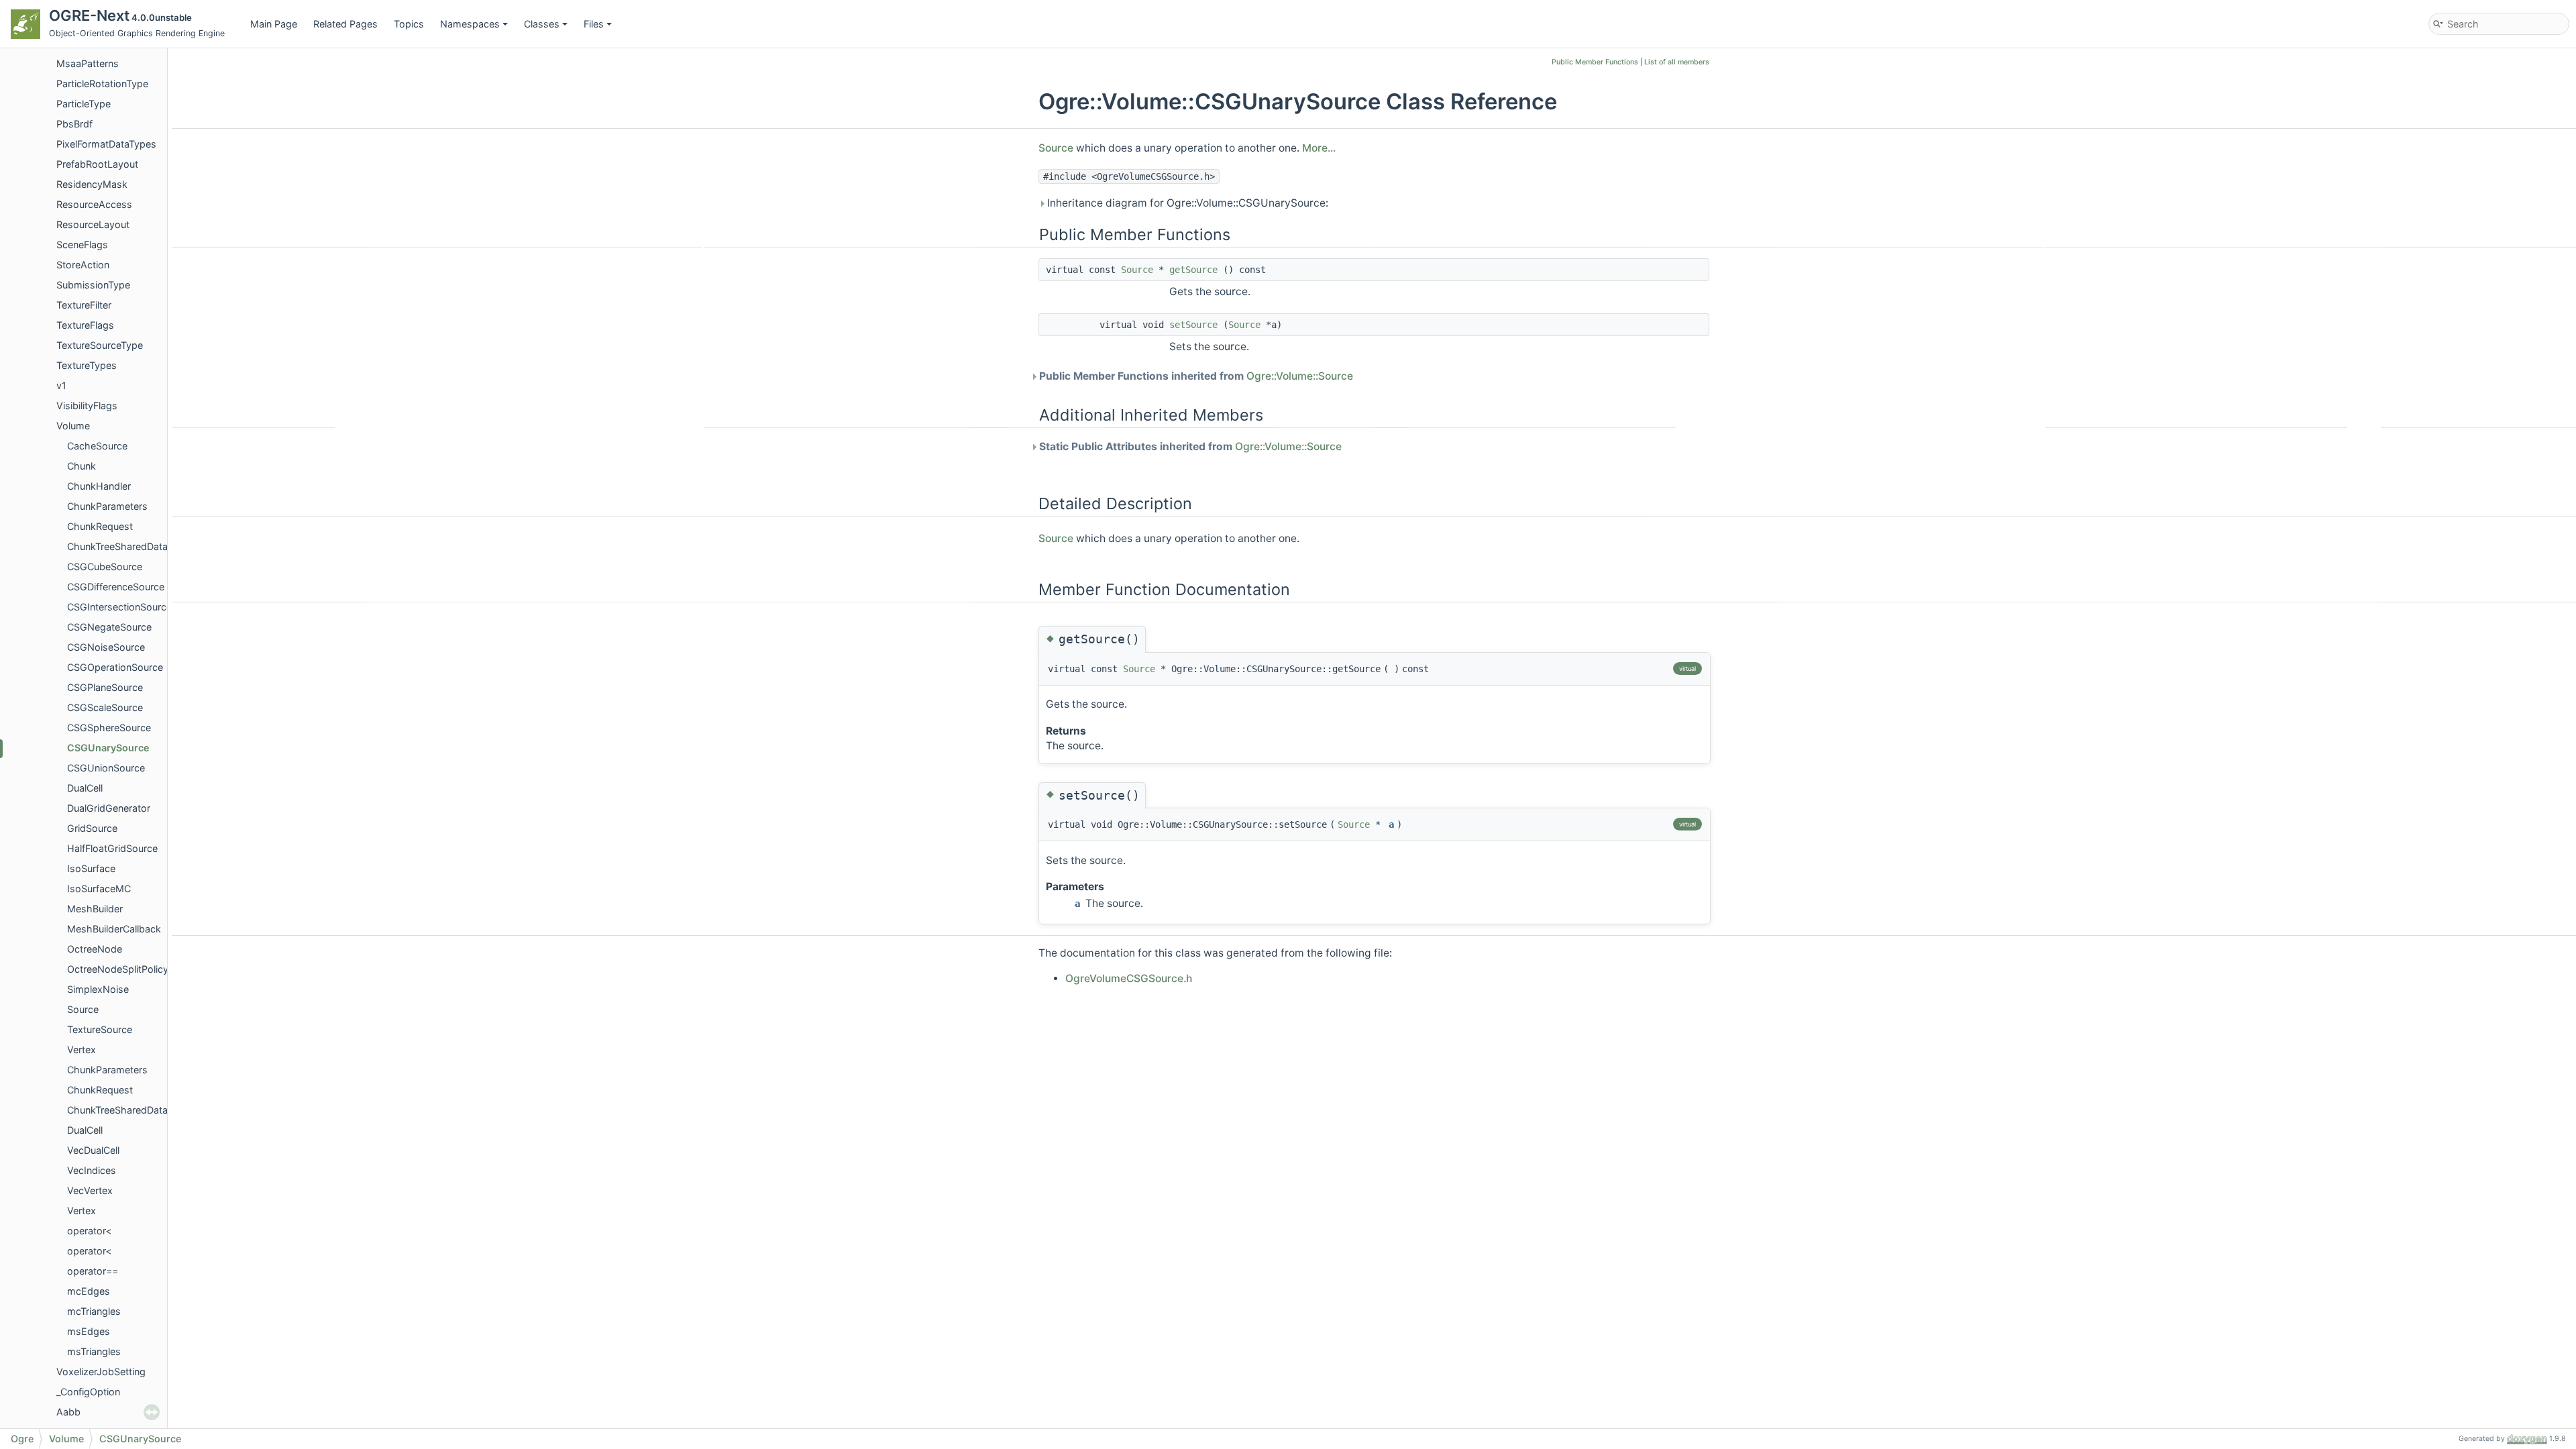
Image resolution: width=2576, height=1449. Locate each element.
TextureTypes (87, 365)
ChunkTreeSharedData (117, 546)
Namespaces (470, 24)
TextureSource (100, 1029)
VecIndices (92, 1170)
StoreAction (83, 265)
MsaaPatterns (88, 63)
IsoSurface (91, 868)
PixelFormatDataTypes (106, 144)
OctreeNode (95, 949)
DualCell (85, 788)
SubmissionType (93, 285)
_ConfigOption (88, 1392)
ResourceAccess (94, 204)
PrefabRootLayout (97, 164)
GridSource (92, 828)
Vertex (82, 1050)
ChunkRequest (100, 526)
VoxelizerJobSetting (101, 1372)
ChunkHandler (99, 486)
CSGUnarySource (108, 748)
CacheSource (97, 446)
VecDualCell (93, 1150)
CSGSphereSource (109, 728)
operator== (93, 1271)
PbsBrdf (74, 124)
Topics (409, 24)
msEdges (89, 1331)
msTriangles (94, 1351)
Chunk (82, 466)
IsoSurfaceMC (99, 889)
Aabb (68, 1412)
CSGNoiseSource (106, 647)
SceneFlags (82, 245)
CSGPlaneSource (105, 687)
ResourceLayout (93, 224)
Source (83, 1009)
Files (594, 24)
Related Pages (345, 24)
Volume (73, 426)
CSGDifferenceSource (116, 587)
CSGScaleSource (105, 707)
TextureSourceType (100, 345)
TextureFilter (84, 305)
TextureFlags (85, 325)
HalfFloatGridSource (112, 848)
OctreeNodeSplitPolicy (118, 969)
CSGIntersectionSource (119, 607)
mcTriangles (94, 1311)
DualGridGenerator (109, 808)
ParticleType (84, 104)
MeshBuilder (95, 909)
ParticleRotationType (102, 84)
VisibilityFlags (87, 406)
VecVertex (90, 1190)
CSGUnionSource (106, 768)
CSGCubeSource (105, 567)
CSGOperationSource (115, 667)
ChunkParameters (107, 506)
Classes (542, 24)
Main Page (274, 24)
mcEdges (89, 1291)
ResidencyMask (92, 184)
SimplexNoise (98, 989)
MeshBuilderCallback (114, 929)
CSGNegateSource (109, 627)
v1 (61, 385)
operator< (89, 1231)
